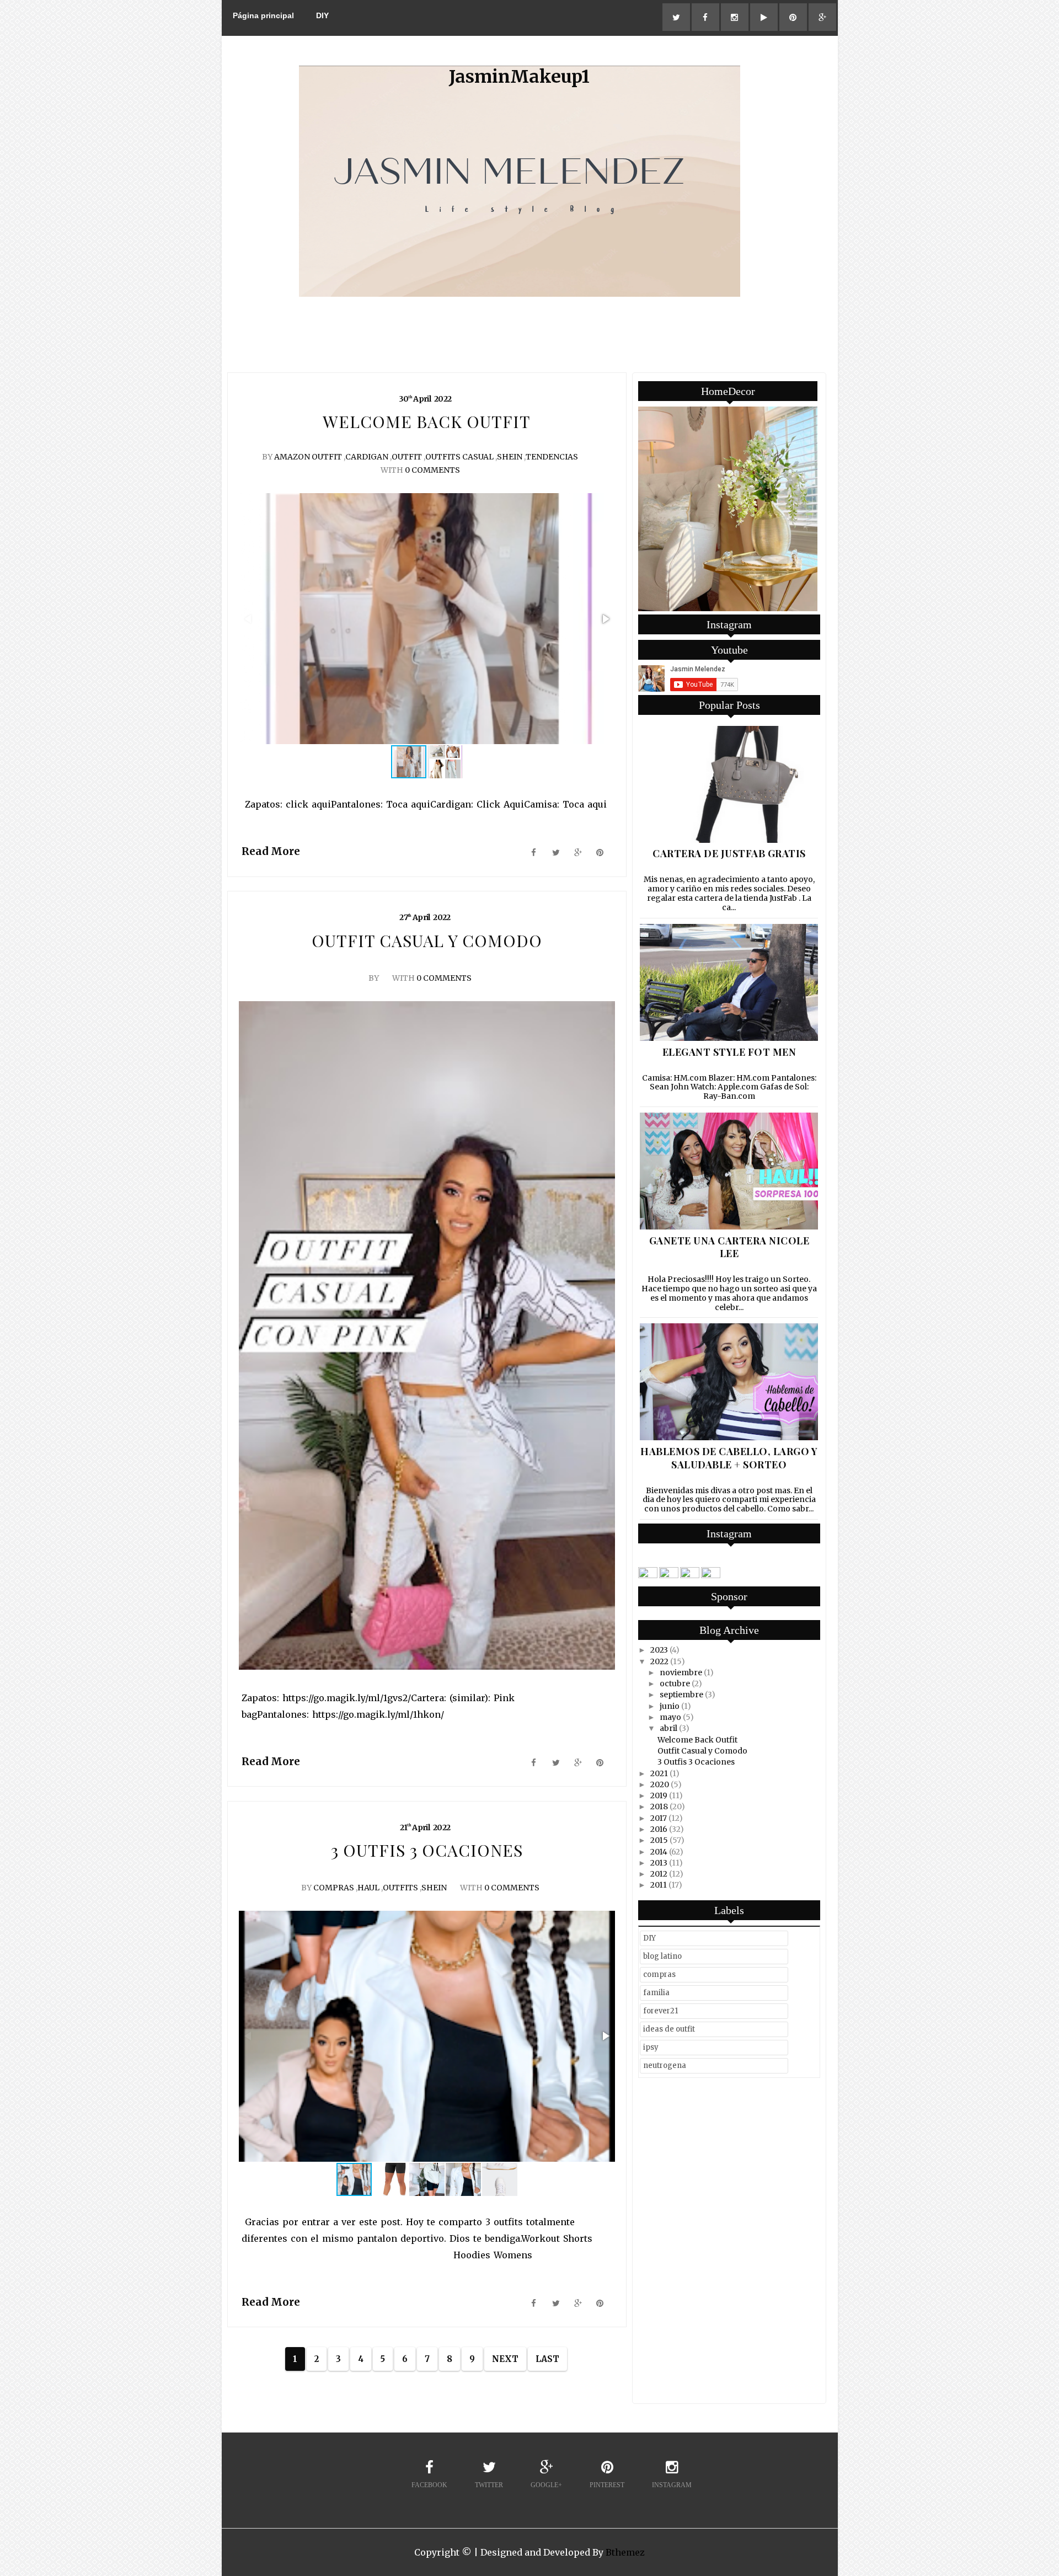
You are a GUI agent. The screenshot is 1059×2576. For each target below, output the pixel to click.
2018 (659, 1807)
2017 (659, 1818)
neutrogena (665, 2065)
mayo (670, 1717)
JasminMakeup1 (519, 77)
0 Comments (432, 470)
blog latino (662, 1956)
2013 (659, 1863)
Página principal (263, 15)
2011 (659, 1885)
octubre (675, 1684)
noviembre (681, 1672)
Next (505, 2359)
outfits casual (459, 457)
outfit (407, 457)
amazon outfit (308, 457)
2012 (659, 1874)
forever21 (660, 2011)
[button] (605, 619)
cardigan (367, 457)
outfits (400, 1888)
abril (668, 1728)
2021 (659, 1773)
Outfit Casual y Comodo (702, 1751)
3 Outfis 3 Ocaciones (696, 1762)
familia (656, 1993)
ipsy (651, 2047)
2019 (659, 1795)
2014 (659, 1852)
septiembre (681, 1695)
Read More (271, 851)
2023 (659, 1650)
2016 (659, 1829)
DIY (322, 15)
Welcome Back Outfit (697, 1740)
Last (547, 2359)
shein (510, 457)
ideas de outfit (669, 2029)
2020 (660, 1784)
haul (368, 1888)
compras (334, 1888)
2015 (659, 1840)
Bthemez (625, 2552)
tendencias (552, 457)
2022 (659, 1661)
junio (670, 1706)
